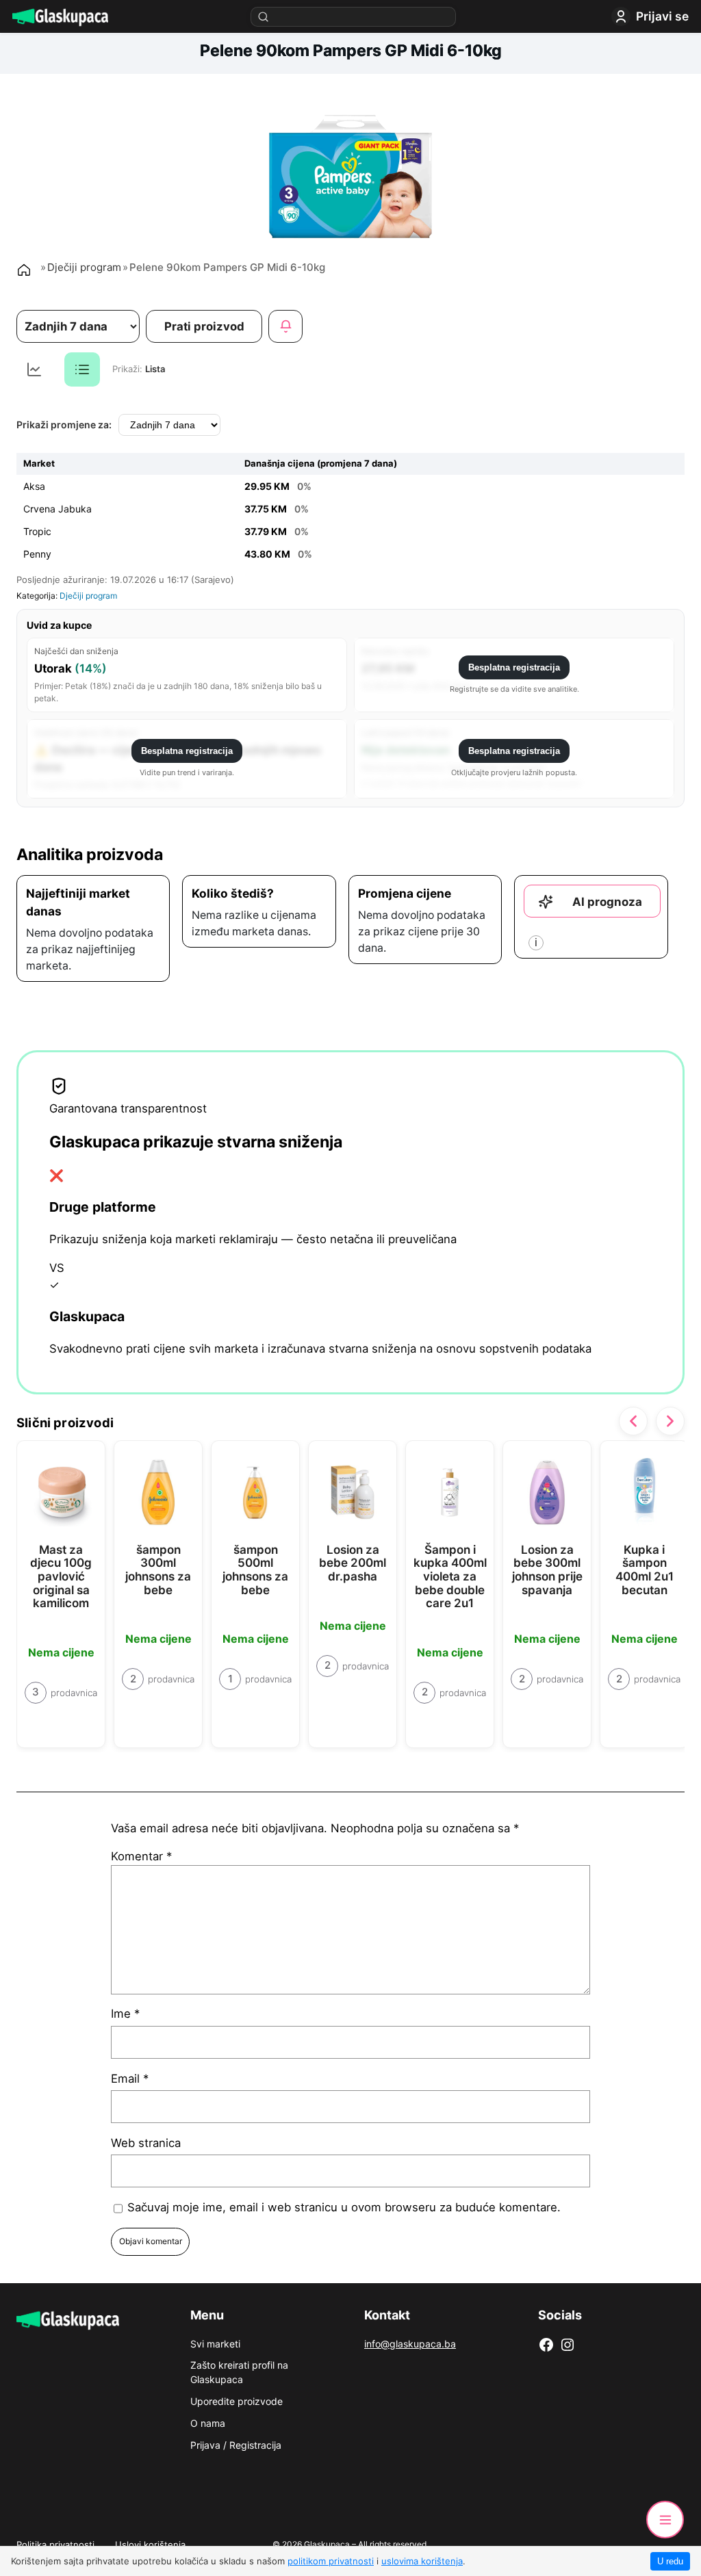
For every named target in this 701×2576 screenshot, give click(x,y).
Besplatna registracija (514, 667)
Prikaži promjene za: (64, 425)
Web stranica (146, 2143)
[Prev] (633, 1421)
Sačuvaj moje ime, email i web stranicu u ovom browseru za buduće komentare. (344, 2207)
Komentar (141, 1856)
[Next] (670, 1421)
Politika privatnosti (55, 2545)
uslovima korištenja (422, 2561)
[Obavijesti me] (285, 326)
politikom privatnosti (331, 2561)
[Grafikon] (34, 369)
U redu (670, 2561)
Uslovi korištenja (150, 2545)
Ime (125, 2014)
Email (130, 2079)
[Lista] (82, 369)
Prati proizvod (204, 326)
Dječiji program (84, 267)
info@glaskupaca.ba (410, 2344)
